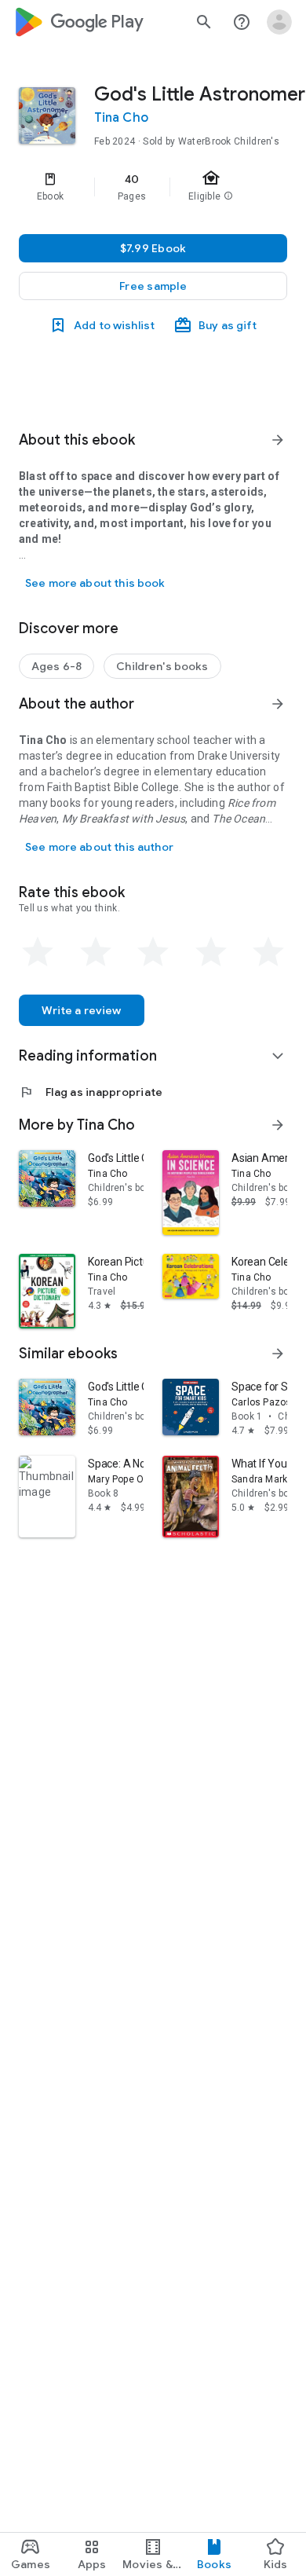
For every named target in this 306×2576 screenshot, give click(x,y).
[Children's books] (162, 666)
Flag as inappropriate (91, 1092)
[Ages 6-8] (56, 666)
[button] (153, 286)
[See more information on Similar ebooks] (278, 1354)
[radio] (38, 952)
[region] (153, 187)
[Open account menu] (279, 22)
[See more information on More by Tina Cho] (278, 1125)
